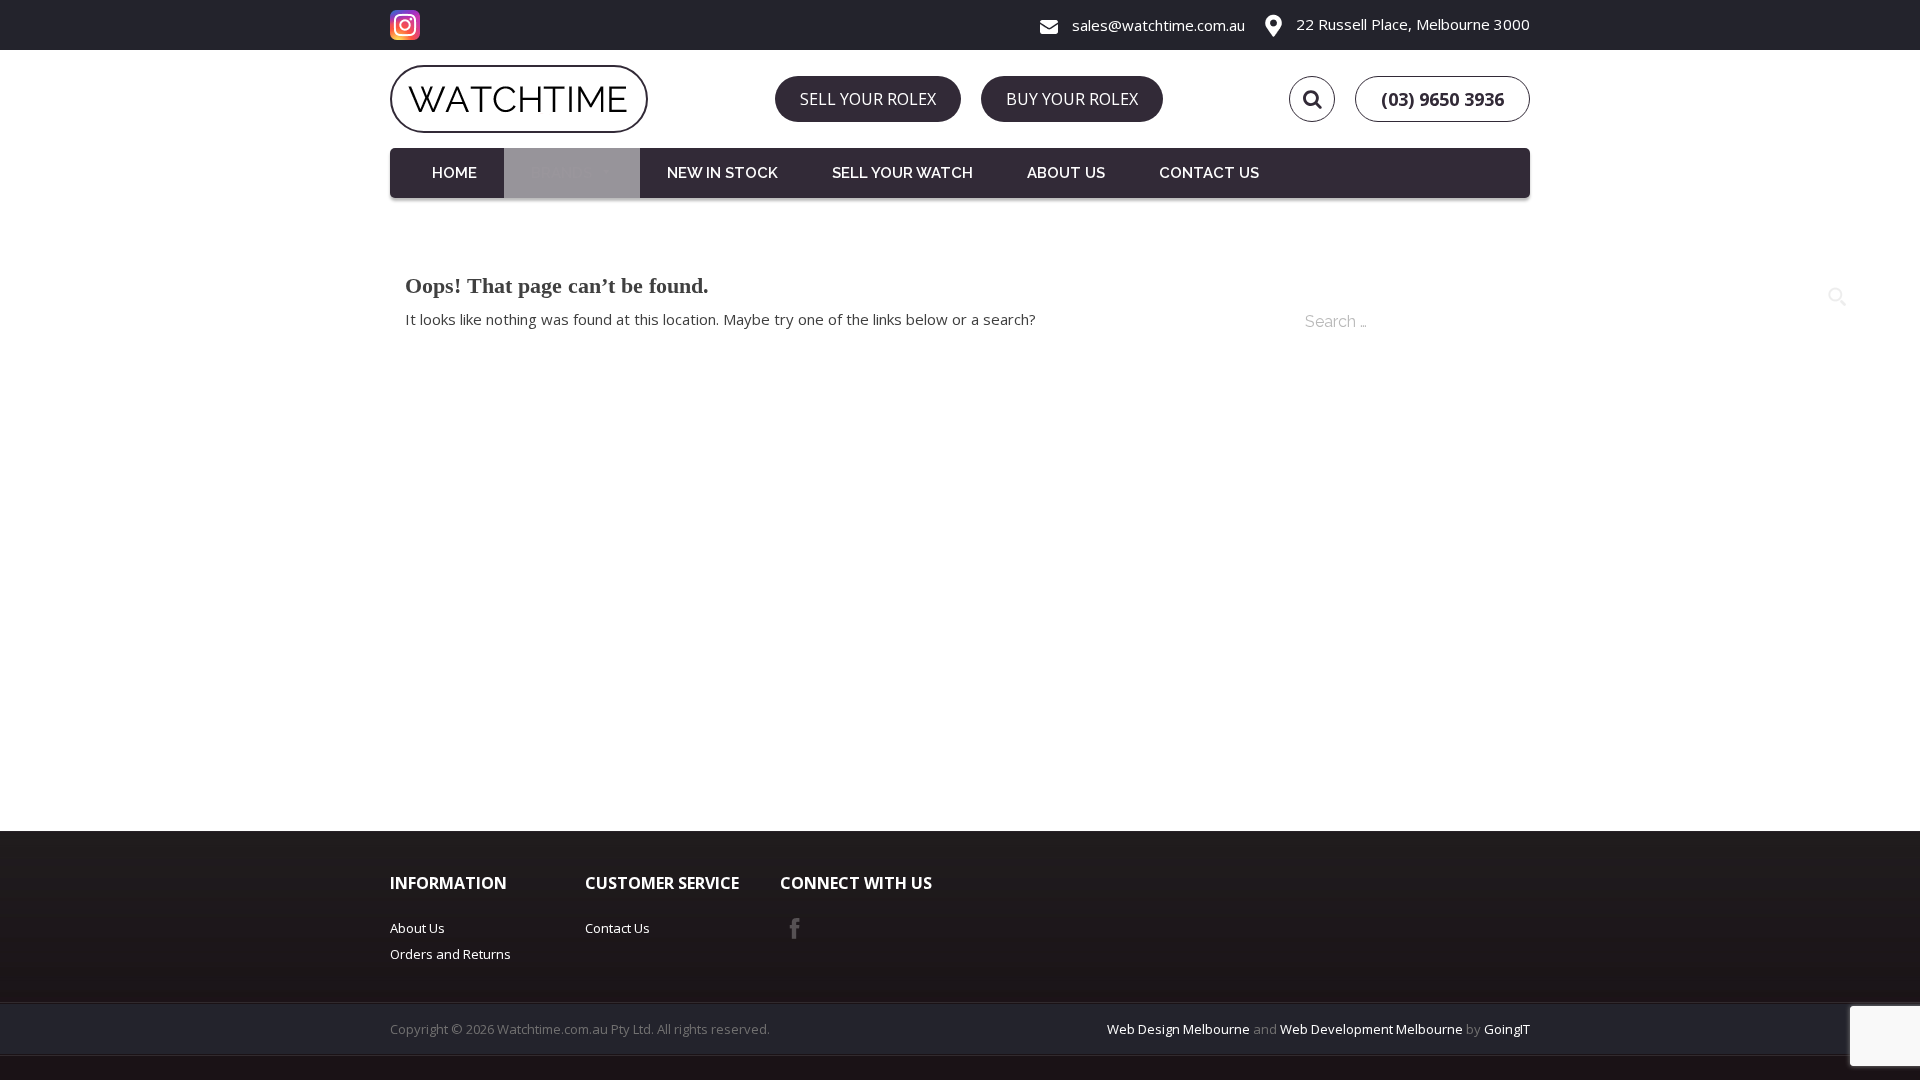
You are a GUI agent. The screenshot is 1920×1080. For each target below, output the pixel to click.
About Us (1066, 173)
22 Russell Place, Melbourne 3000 (1411, 24)
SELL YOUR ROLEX (868, 99)
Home (454, 173)
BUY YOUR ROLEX (1072, 99)
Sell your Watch (902, 173)
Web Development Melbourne (1371, 1029)
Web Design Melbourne (1178, 1029)
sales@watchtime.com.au (1156, 25)
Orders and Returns (450, 954)
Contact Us (1209, 173)
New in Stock (722, 173)
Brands (561, 173)
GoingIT (1507, 1029)
